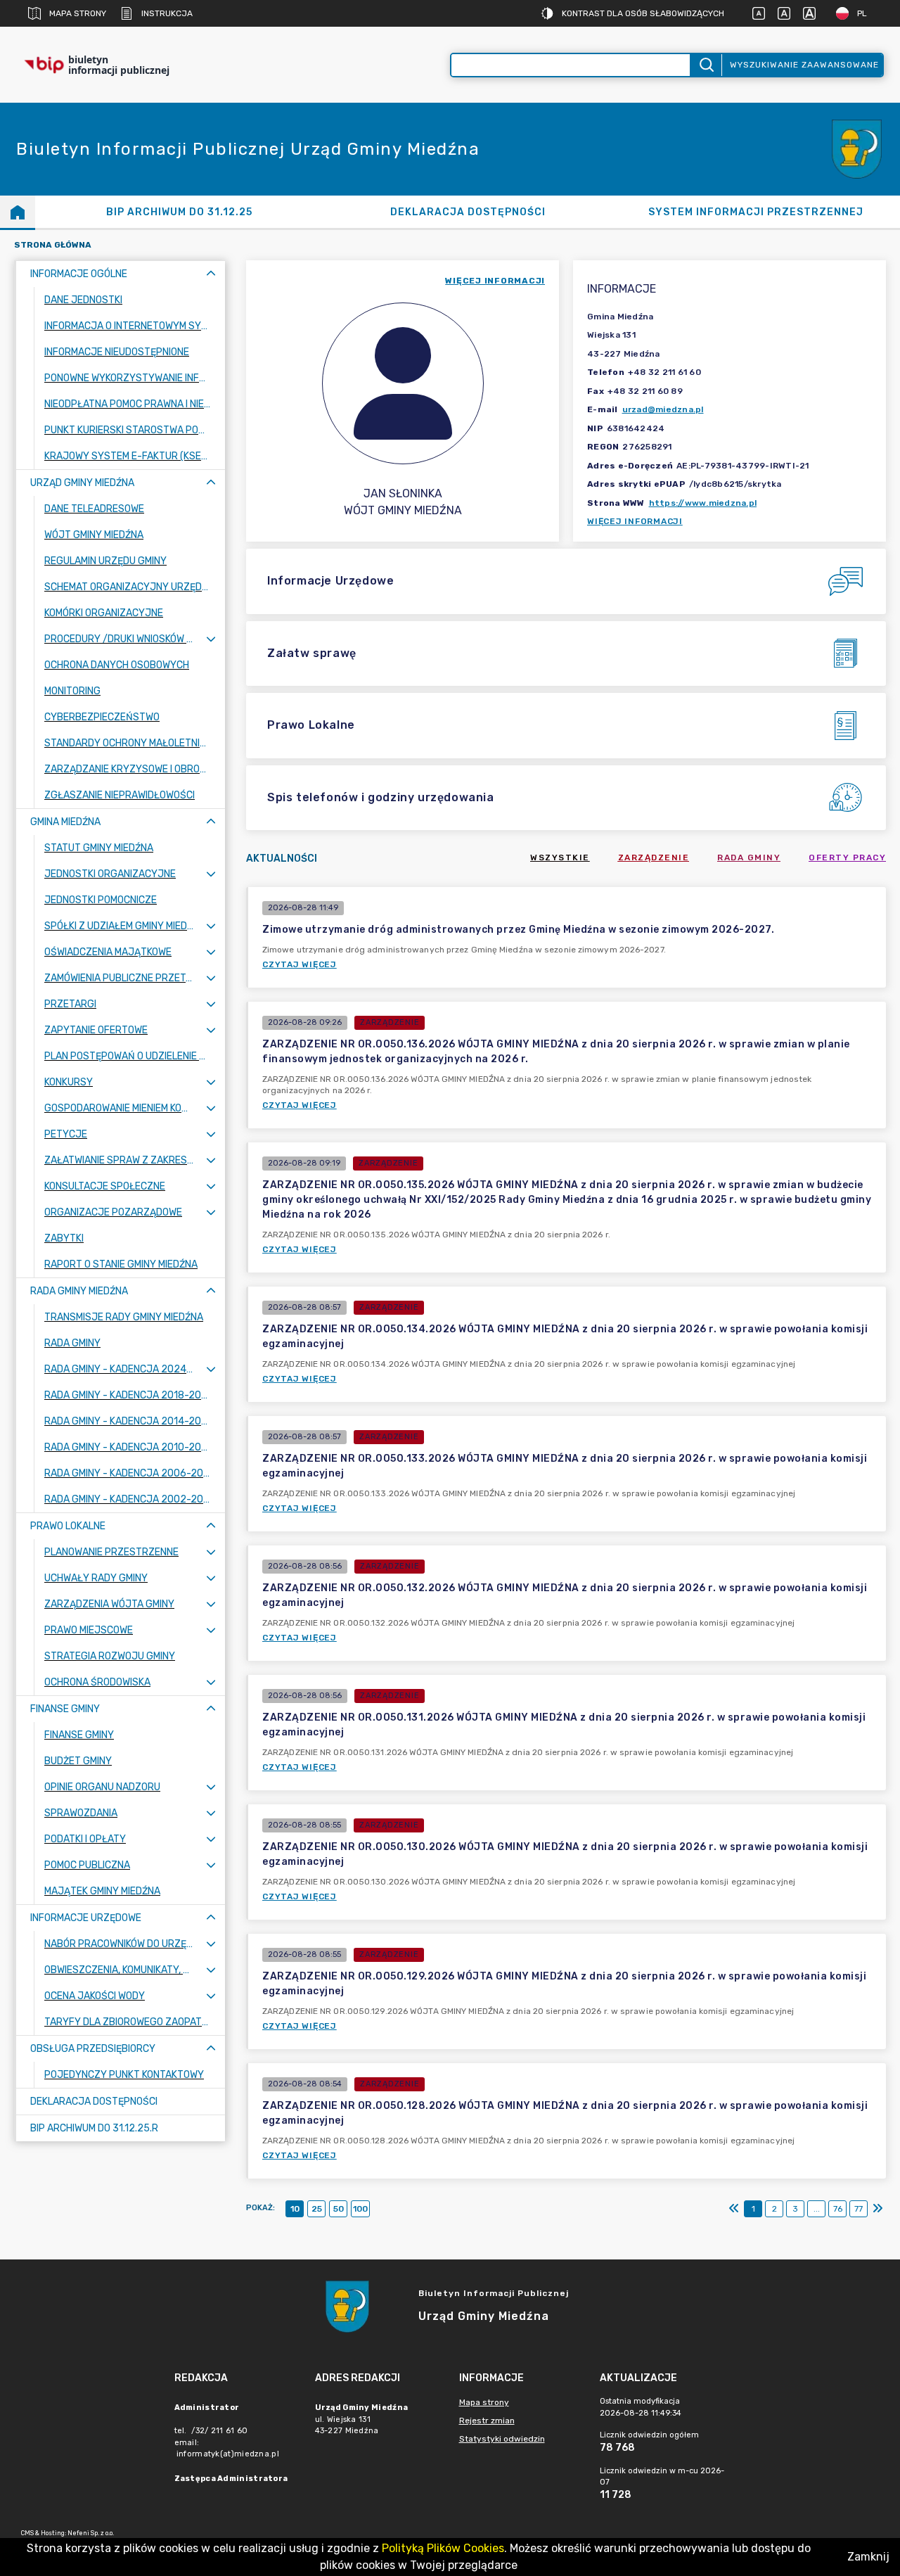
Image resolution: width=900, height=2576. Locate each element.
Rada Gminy (749, 857)
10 (295, 2209)
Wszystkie (560, 857)
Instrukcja (167, 13)
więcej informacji (495, 281)
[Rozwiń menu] (211, 639)
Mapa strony (78, 13)
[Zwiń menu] (211, 274)
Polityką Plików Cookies (443, 2548)
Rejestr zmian (487, 2421)
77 (859, 2209)
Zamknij (868, 2557)
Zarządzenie (654, 857)
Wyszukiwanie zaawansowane (804, 65)
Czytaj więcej (300, 964)
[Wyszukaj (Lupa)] (706, 65)
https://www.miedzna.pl (703, 503)
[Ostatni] (877, 2209)
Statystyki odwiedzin (502, 2439)
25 (317, 2209)
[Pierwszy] (734, 2209)
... (817, 2209)
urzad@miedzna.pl (663, 409)
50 (339, 2209)
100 (360, 2209)
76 (838, 2209)
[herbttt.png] (858, 149)
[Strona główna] (18, 212)
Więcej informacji (635, 521)
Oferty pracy (847, 857)
